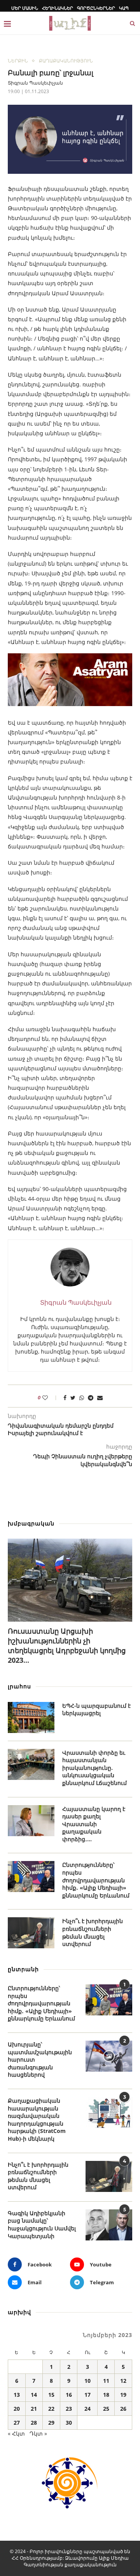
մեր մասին (25, 8)
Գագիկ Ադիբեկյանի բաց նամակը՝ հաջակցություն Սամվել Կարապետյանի (42, 2225)
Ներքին (18, 61)
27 (17, 2423)
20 (17, 2409)
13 (17, 2395)
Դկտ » (38, 2433)
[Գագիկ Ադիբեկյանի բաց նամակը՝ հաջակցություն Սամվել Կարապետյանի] (109, 2225)
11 (106, 2381)
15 (51, 2395)
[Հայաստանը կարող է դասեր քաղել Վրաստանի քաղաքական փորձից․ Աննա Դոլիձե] (31, 1821)
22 (51, 2409)
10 (87, 2381)
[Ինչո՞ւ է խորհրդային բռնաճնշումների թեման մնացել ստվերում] (31, 1933)
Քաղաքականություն (66, 61)
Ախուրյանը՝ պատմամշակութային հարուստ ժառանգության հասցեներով (40, 2059)
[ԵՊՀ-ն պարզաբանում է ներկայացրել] (31, 1717)
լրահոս (19, 1686)
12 (123, 2381)
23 (69, 2409)
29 (51, 2423)
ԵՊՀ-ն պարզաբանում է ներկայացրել (96, 1710)
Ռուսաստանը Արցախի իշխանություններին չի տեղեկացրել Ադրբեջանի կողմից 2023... (67, 1646)
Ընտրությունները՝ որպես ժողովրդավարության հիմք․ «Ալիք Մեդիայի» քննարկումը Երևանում (96, 1880)
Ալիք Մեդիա (114, 2558)
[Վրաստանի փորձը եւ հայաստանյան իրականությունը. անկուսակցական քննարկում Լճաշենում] (31, 1764)
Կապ (124, 8)
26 (123, 2409)
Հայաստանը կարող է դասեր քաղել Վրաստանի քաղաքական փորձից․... (94, 1824)
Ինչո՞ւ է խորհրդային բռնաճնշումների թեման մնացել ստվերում (93, 1932)
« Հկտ (16, 2433)
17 (87, 2395)
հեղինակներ (58, 8)
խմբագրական (31, 1523)
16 (69, 2395)
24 (87, 2409)
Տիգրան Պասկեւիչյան (35, 83)
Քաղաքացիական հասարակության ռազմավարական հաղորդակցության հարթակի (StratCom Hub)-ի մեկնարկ (37, 2120)
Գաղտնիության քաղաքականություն (70, 2565)
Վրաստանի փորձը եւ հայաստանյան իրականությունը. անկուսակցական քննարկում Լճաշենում (94, 1768)
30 (69, 2423)
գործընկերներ (96, 8)
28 (34, 2423)
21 (34, 2409)
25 (106, 2409)
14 (34, 2395)
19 (123, 2395)
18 (106, 2395)
